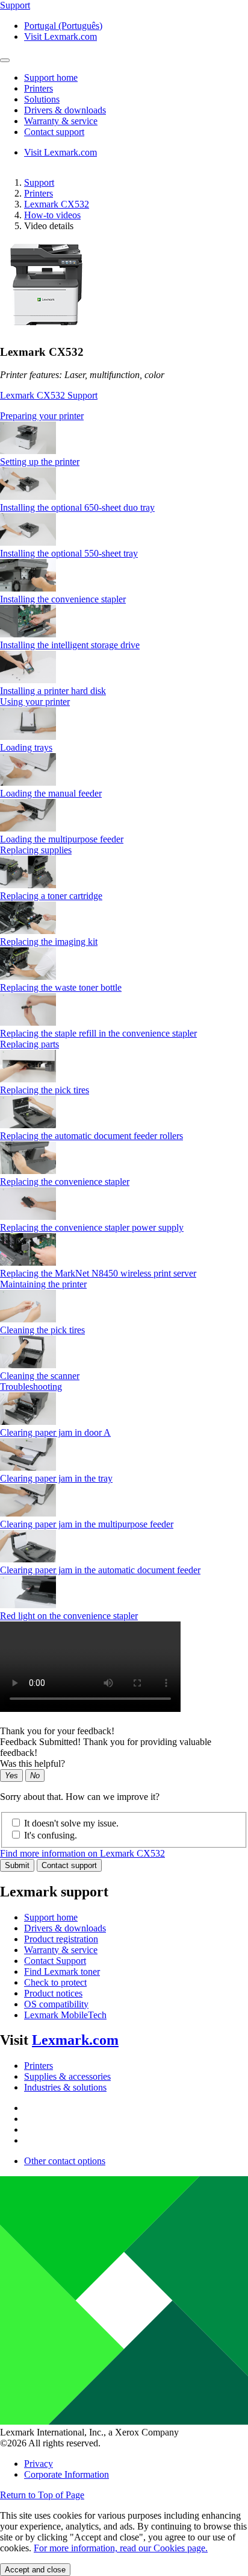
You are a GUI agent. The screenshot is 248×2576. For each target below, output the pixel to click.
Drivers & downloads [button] (65, 110)
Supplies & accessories (67, 2076)
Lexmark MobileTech (65, 2015)
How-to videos (52, 215)
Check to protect (55, 1982)
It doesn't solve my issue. (71, 1823)
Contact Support (55, 1961)
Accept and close (35, 2570)
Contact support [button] (54, 132)
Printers (39, 193)
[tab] (124, 416)
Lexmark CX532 (57, 204)
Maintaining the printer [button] (43, 1284)
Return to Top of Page (42, 2495)
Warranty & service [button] (61, 121)
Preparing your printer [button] (42, 416)
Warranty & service (61, 1950)
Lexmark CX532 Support (49, 395)
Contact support (69, 1865)
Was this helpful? (33, 1763)
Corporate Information (67, 2474)
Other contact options (65, 2161)
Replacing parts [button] (29, 1044)
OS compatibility (56, 2004)
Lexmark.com (75, 2040)
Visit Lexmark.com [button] (60, 36)
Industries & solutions (65, 2087)
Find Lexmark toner (62, 1971)
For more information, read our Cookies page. (121, 2548)
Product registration (61, 1939)
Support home (51, 1917)
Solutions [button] (42, 99)
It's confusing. (51, 1835)
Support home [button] (51, 77)
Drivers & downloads (65, 1928)
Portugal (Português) (63, 26)
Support (39, 182)
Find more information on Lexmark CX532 (82, 1853)
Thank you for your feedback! (57, 1731)
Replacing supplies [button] (36, 850)
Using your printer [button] (35, 702)
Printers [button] (39, 88)
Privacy (39, 2464)
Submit (17, 1865)
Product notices (53, 1993)
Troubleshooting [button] (31, 1387)
